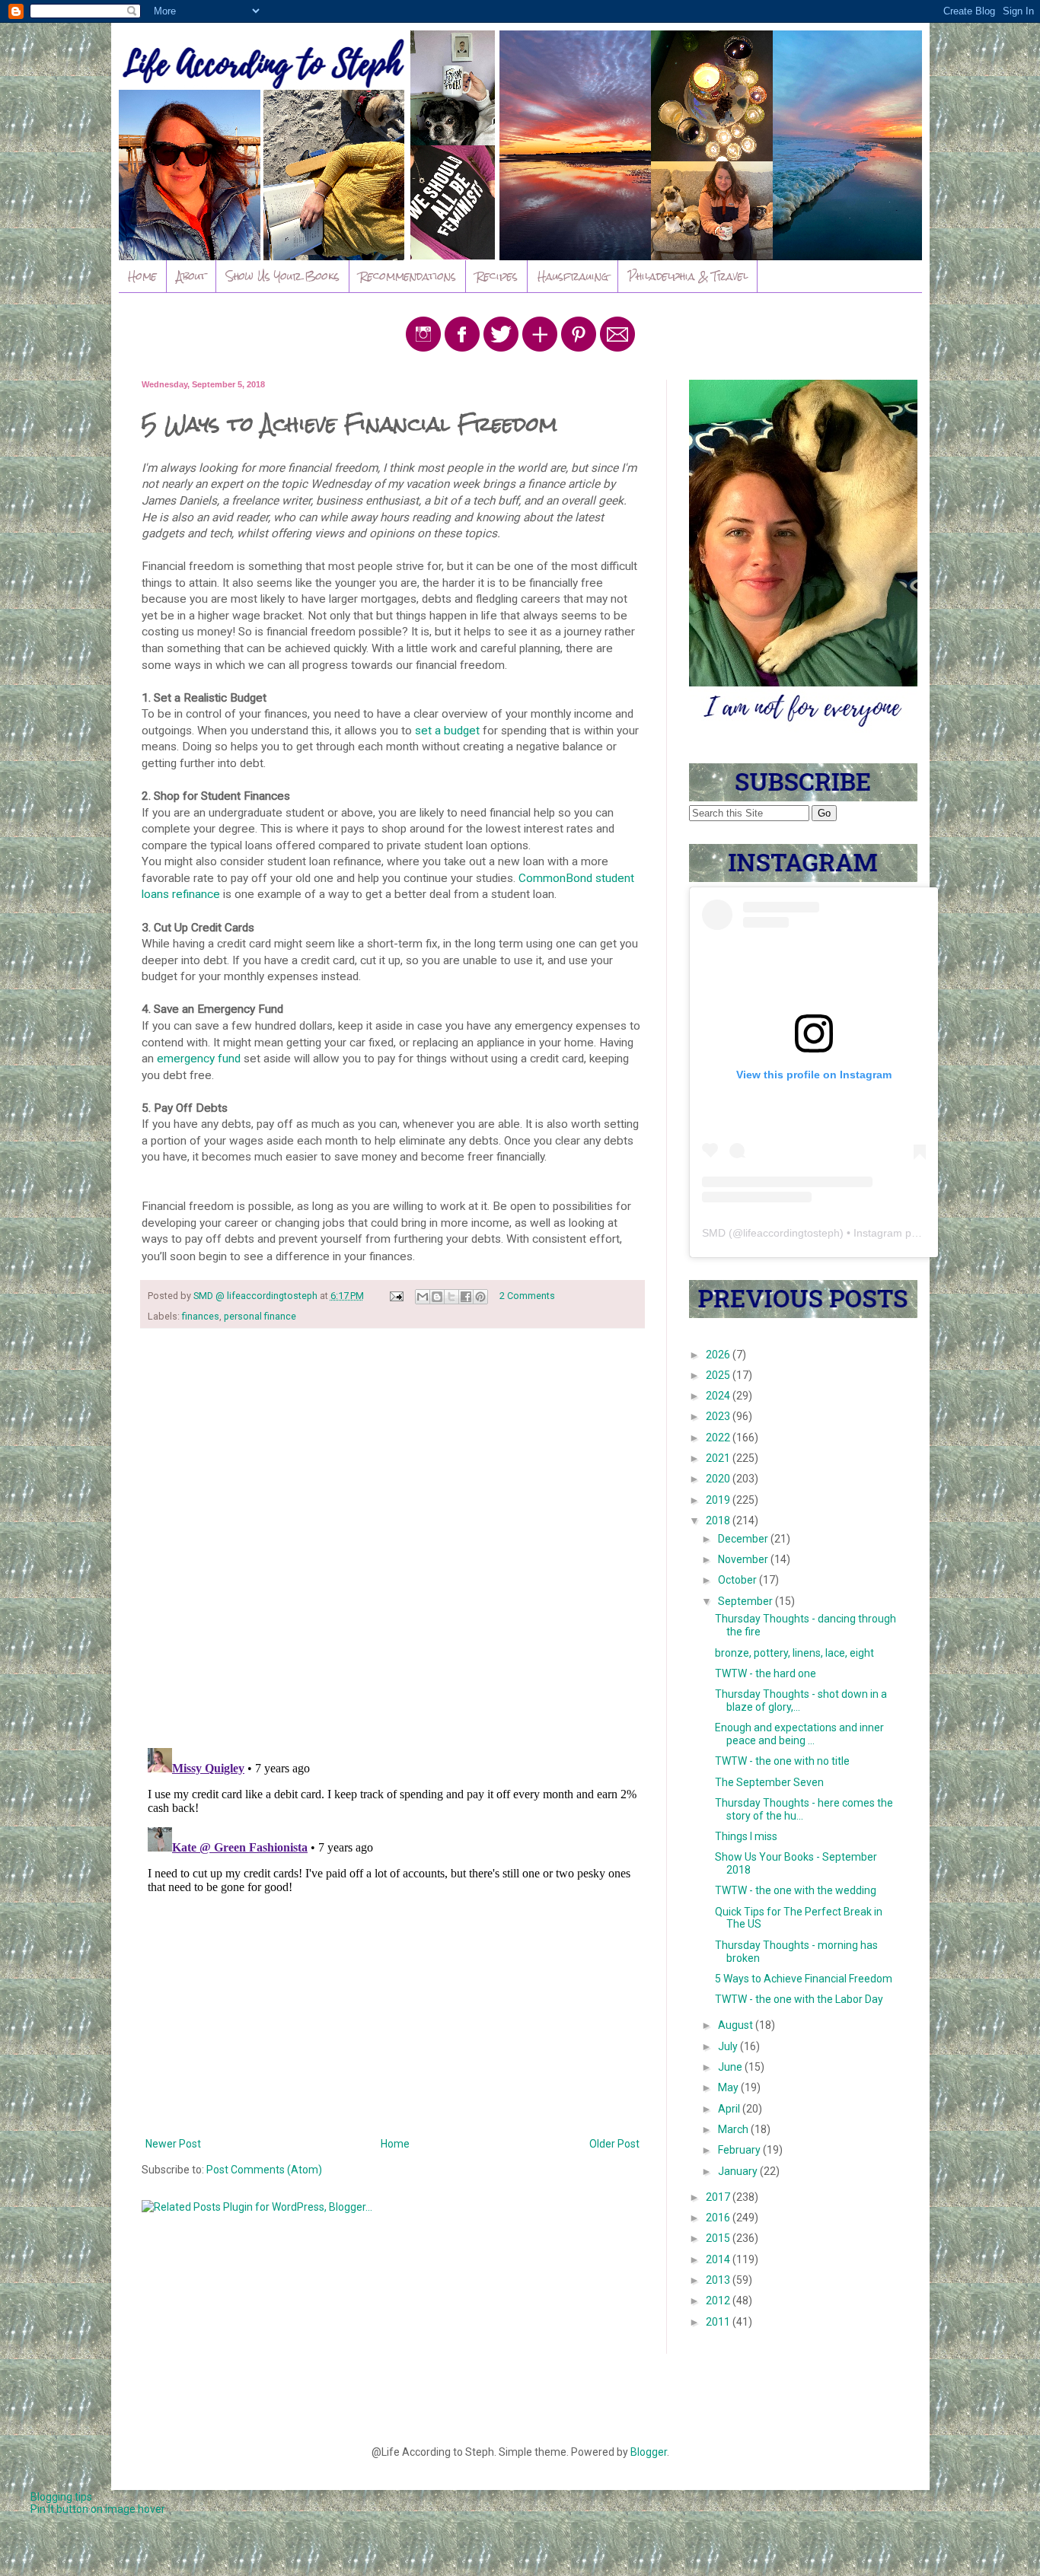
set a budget (447, 731)
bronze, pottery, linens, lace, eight (794, 1653)
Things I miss (746, 1836)
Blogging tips (61, 2497)
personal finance (260, 1316)
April (730, 2109)
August (737, 2025)
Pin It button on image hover (98, 2509)
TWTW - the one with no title (782, 1761)
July (729, 2046)
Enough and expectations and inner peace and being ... (799, 1734)
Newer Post (173, 2144)
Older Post (614, 2144)
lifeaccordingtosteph (791, 1233)
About (191, 276)
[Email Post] (396, 1296)
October (739, 1580)
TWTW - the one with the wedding (796, 1890)
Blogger (649, 2452)
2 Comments (527, 1296)
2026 (719, 1355)
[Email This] (423, 1297)
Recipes (497, 276)
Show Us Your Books (283, 276)
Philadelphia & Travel (688, 276)
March (734, 2129)
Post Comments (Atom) (264, 2170)
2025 (719, 1375)
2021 (719, 1458)
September (747, 1601)
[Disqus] (392, 1538)
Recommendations (408, 276)
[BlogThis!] (437, 1297)
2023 (719, 1416)
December (744, 1539)
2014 (719, 2259)
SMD (714, 1233)
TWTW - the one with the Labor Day (799, 1999)
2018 (719, 1520)
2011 (719, 2322)
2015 (719, 2238)
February (740, 2150)
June (731, 2067)
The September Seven (769, 1782)
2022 (719, 1438)
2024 (719, 1396)
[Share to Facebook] (466, 1297)
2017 (719, 2197)
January (739, 2171)
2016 (719, 2218)
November (744, 1559)
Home (142, 276)
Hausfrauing (573, 276)
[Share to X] (451, 1297)
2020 (719, 1479)
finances (201, 1316)
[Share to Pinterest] (480, 1297)
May (729, 2087)
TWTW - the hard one (766, 1673)
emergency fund (199, 1059)
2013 (719, 2280)
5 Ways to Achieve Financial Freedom (804, 1979)
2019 (719, 1500)
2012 (719, 2301)
